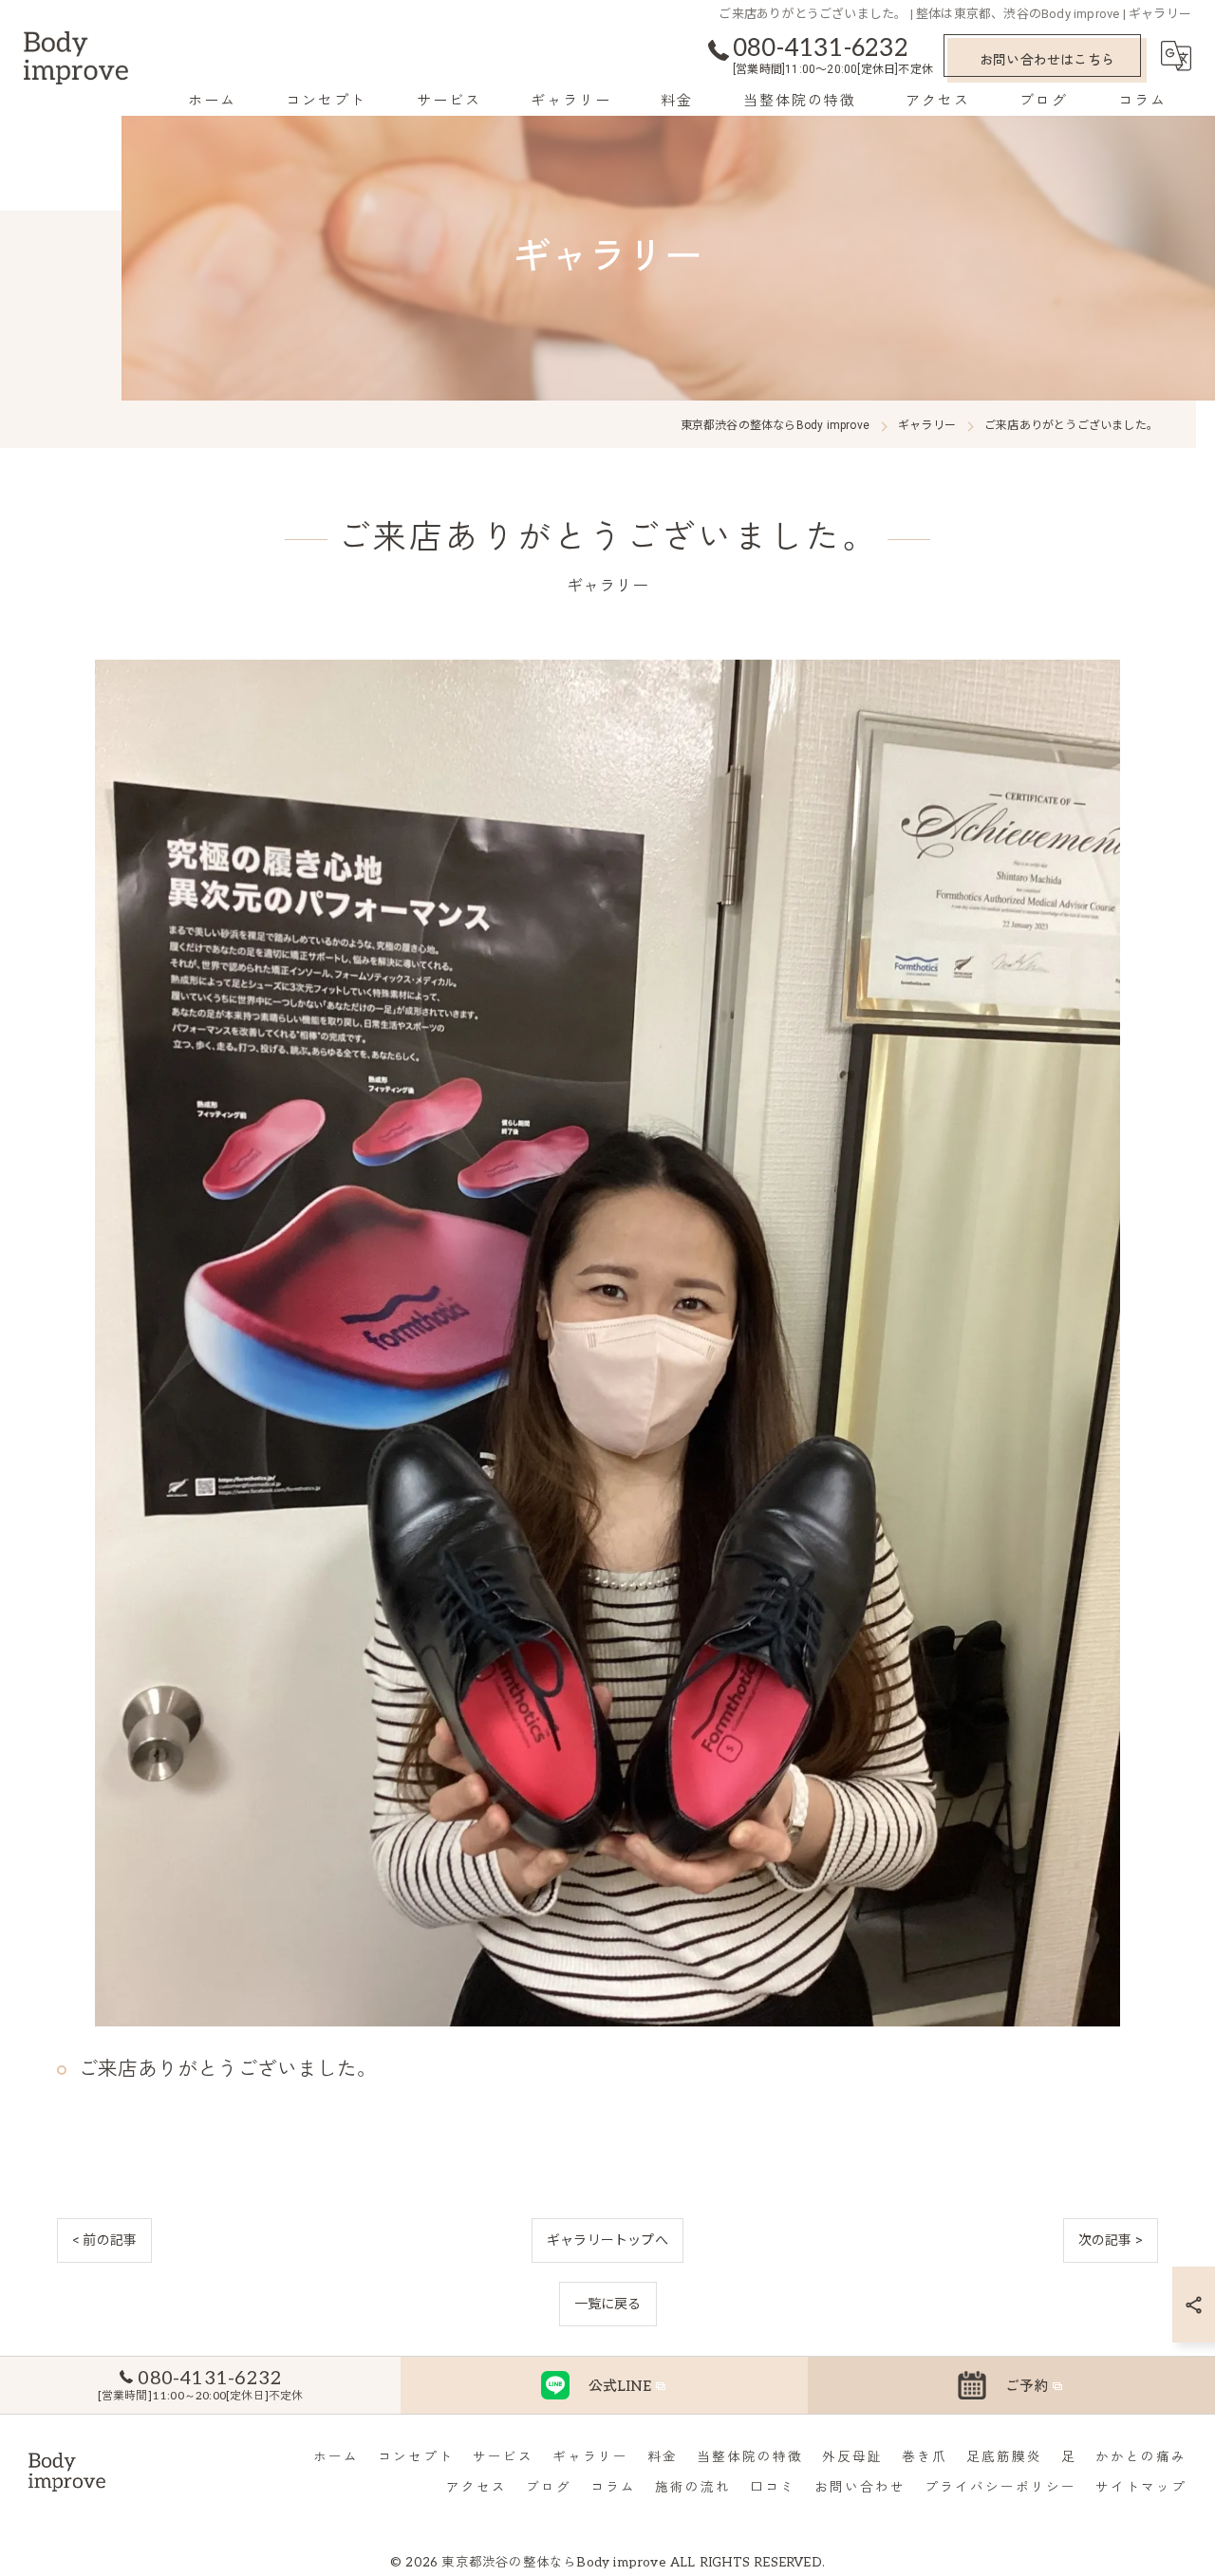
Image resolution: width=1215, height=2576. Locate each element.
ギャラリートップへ (607, 2240)
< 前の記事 (104, 2240)
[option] (607, 1343)
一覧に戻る (608, 2304)
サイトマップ (1141, 2488)
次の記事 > (1111, 2240)
